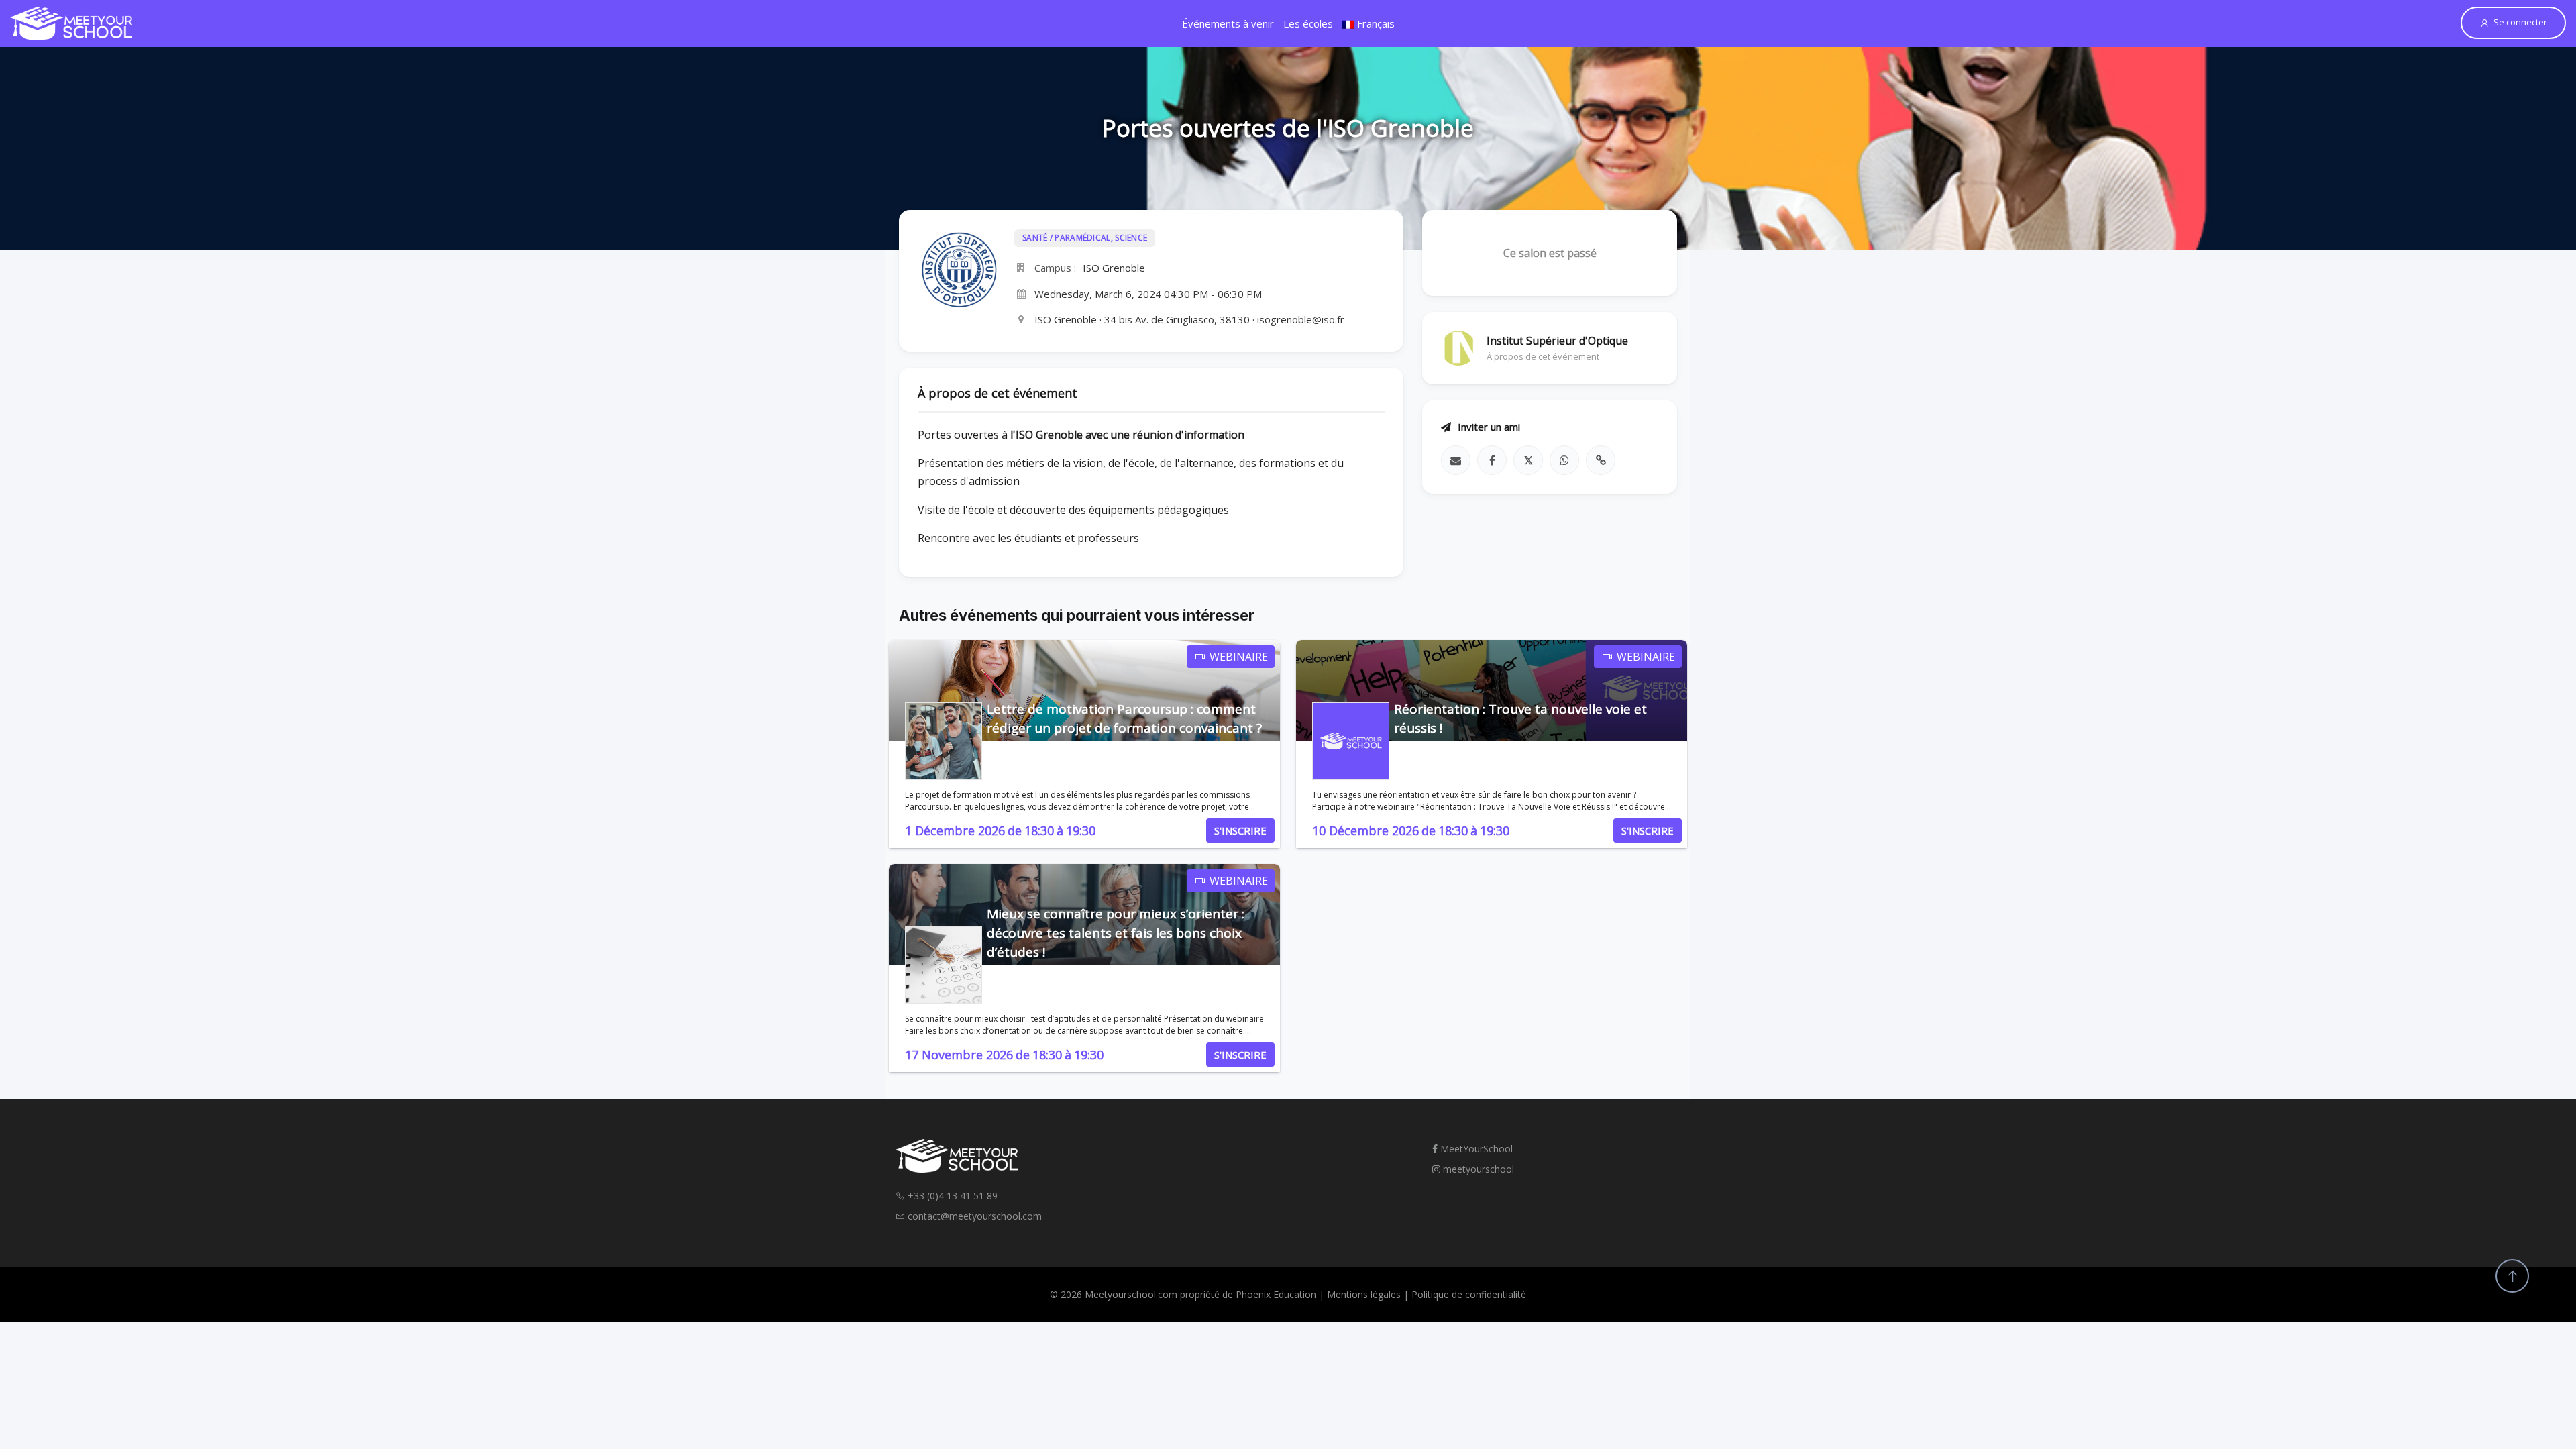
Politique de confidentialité (1469, 1294)
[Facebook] (1492, 460)
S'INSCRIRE (1240, 830)
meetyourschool (1477, 1169)
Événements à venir (1228, 23)
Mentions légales (1364, 1294)
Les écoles (1308, 23)
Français (1375, 23)
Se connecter (2520, 22)
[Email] (1456, 460)
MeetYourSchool (1475, 1149)
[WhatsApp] (1564, 460)
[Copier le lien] (1601, 460)
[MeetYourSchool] (71, 23)
